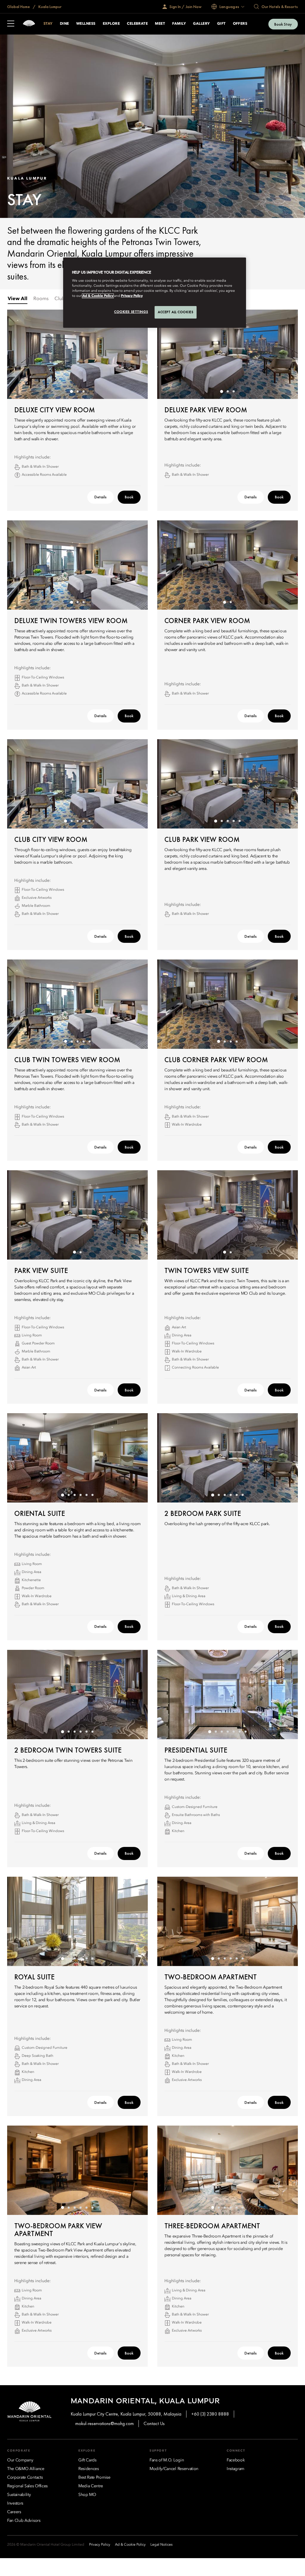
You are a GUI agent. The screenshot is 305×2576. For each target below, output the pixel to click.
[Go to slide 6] (92, 1495)
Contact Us (154, 2423)
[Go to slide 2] (77, 391)
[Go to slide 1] (71, 391)
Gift (221, 24)
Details (101, 497)
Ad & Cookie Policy (98, 296)
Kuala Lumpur (50, 7)
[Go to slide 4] (83, 821)
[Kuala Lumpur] (29, 24)
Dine (64, 24)
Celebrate (137, 24)
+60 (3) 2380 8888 (210, 2414)
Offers (240, 24)
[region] (155, 293)
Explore (111, 24)
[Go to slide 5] (89, 821)
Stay (48, 24)
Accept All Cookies (176, 312)
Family (179, 24)
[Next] (136, 354)
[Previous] (19, 354)
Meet (160, 24)
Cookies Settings (131, 312)
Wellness (86, 24)
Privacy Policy (132, 296)
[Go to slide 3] (83, 391)
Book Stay (283, 24)
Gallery (201, 24)
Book (129, 497)
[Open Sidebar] (11, 24)
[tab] (18, 299)
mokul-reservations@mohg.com (105, 2423)
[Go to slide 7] (245, 1732)
